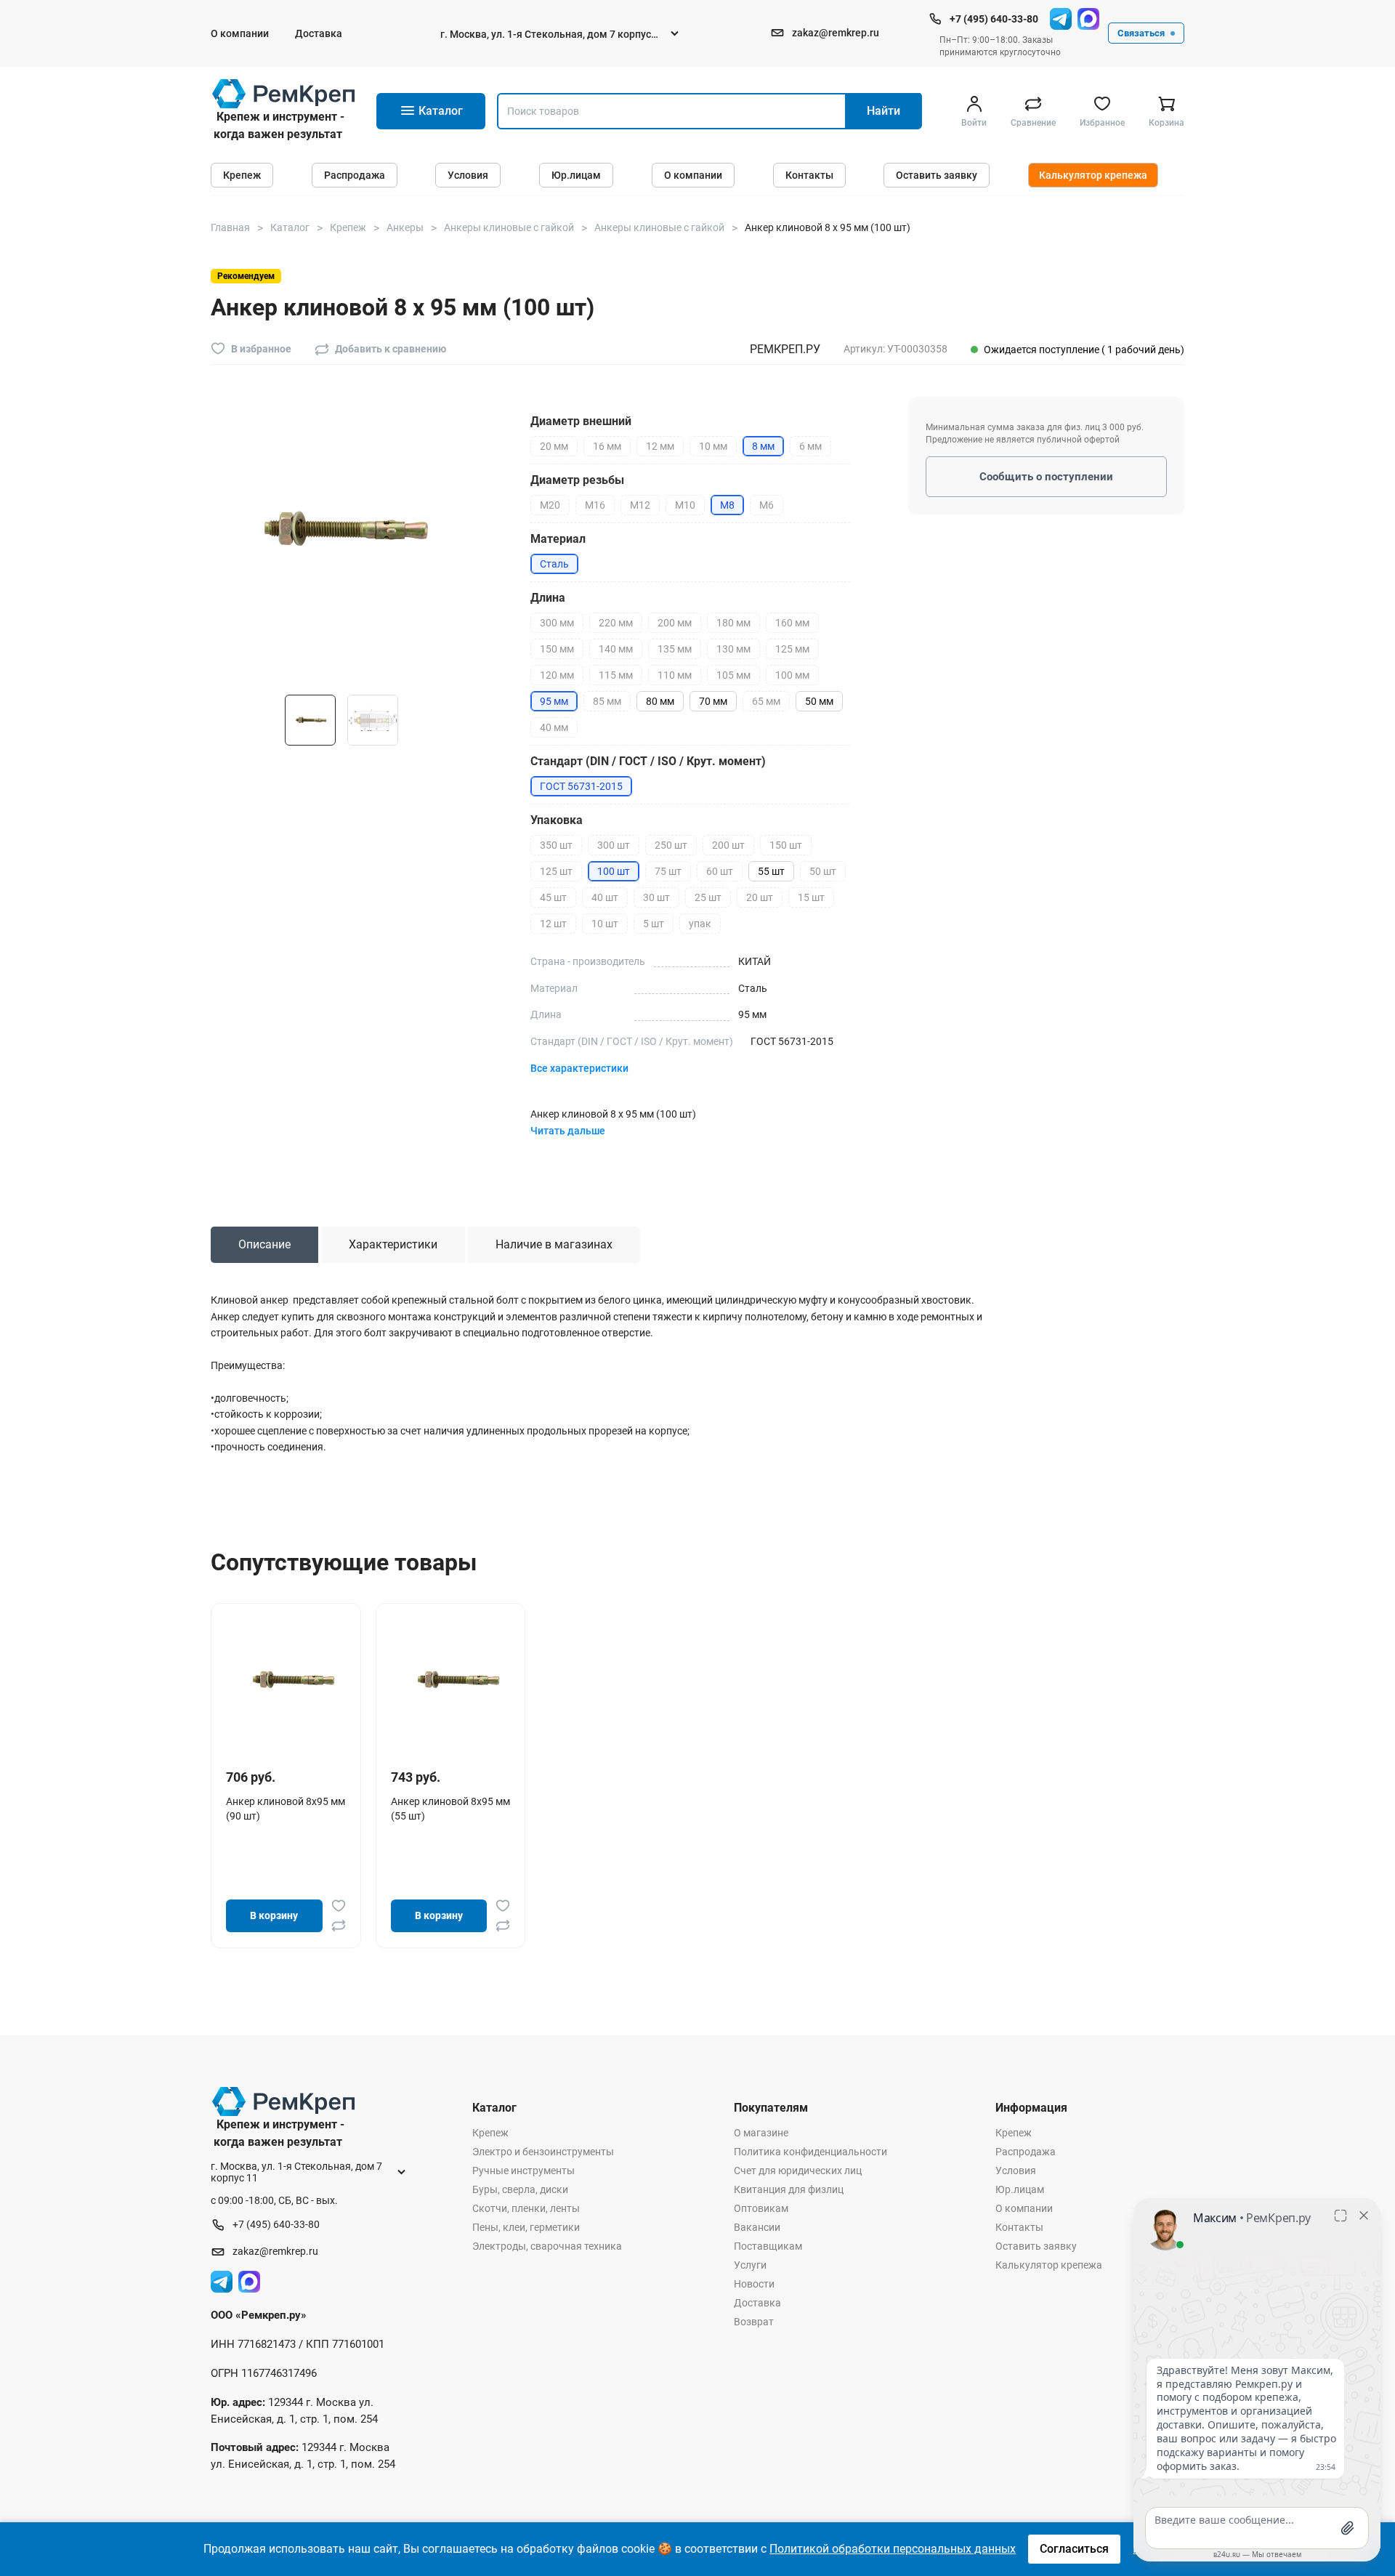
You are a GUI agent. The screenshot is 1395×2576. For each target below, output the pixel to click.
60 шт (720, 871)
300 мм (557, 623)
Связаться (1141, 33)
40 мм (554, 727)
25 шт (708, 897)
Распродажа (355, 175)
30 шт (656, 897)
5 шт (654, 924)
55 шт (771, 871)
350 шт (556, 845)
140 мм (616, 649)
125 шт (556, 871)
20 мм (554, 446)
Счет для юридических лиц (798, 2171)
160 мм (792, 623)
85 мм (607, 701)
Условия (468, 175)
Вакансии (757, 2227)
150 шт (786, 845)
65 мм (766, 701)
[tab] (264, 1245)
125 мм (792, 649)
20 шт (760, 897)
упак (700, 924)
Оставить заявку (937, 175)
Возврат (754, 2322)
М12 (640, 505)
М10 (685, 505)
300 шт (614, 845)
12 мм (660, 446)
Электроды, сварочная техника (547, 2246)
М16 (595, 505)
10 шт (605, 924)
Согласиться (1074, 2549)
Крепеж (242, 175)
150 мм (557, 649)
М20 (550, 505)
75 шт (668, 871)
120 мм (557, 675)
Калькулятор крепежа (1093, 175)
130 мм (733, 649)
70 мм (713, 701)
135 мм (675, 649)
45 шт (553, 897)
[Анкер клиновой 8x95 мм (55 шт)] (456, 1679)
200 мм (675, 623)
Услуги (750, 2265)
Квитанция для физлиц (789, 2189)
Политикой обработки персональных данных (893, 2549)
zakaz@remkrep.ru (836, 33)
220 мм (616, 623)
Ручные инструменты (523, 2171)
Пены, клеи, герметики (526, 2227)
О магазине (761, 2133)
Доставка (319, 33)
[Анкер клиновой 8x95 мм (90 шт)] (291, 1679)
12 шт (553, 924)
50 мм (819, 701)
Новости (754, 2284)
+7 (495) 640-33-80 (994, 19)
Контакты (809, 175)
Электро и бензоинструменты (543, 2152)
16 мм (607, 446)
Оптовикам (761, 2208)
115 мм (616, 675)
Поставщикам (768, 2246)
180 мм (733, 623)
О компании (240, 33)
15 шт (811, 897)
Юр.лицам (576, 175)
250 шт (671, 845)
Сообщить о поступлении (1046, 477)
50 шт (823, 871)
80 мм (660, 701)
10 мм (713, 446)
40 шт (605, 897)
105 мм (733, 675)
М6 (767, 505)
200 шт (728, 845)
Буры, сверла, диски (520, 2189)
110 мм (675, 675)
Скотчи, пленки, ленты (526, 2208)
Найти (883, 111)
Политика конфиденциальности (810, 2152)
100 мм (792, 675)
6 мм (810, 446)
